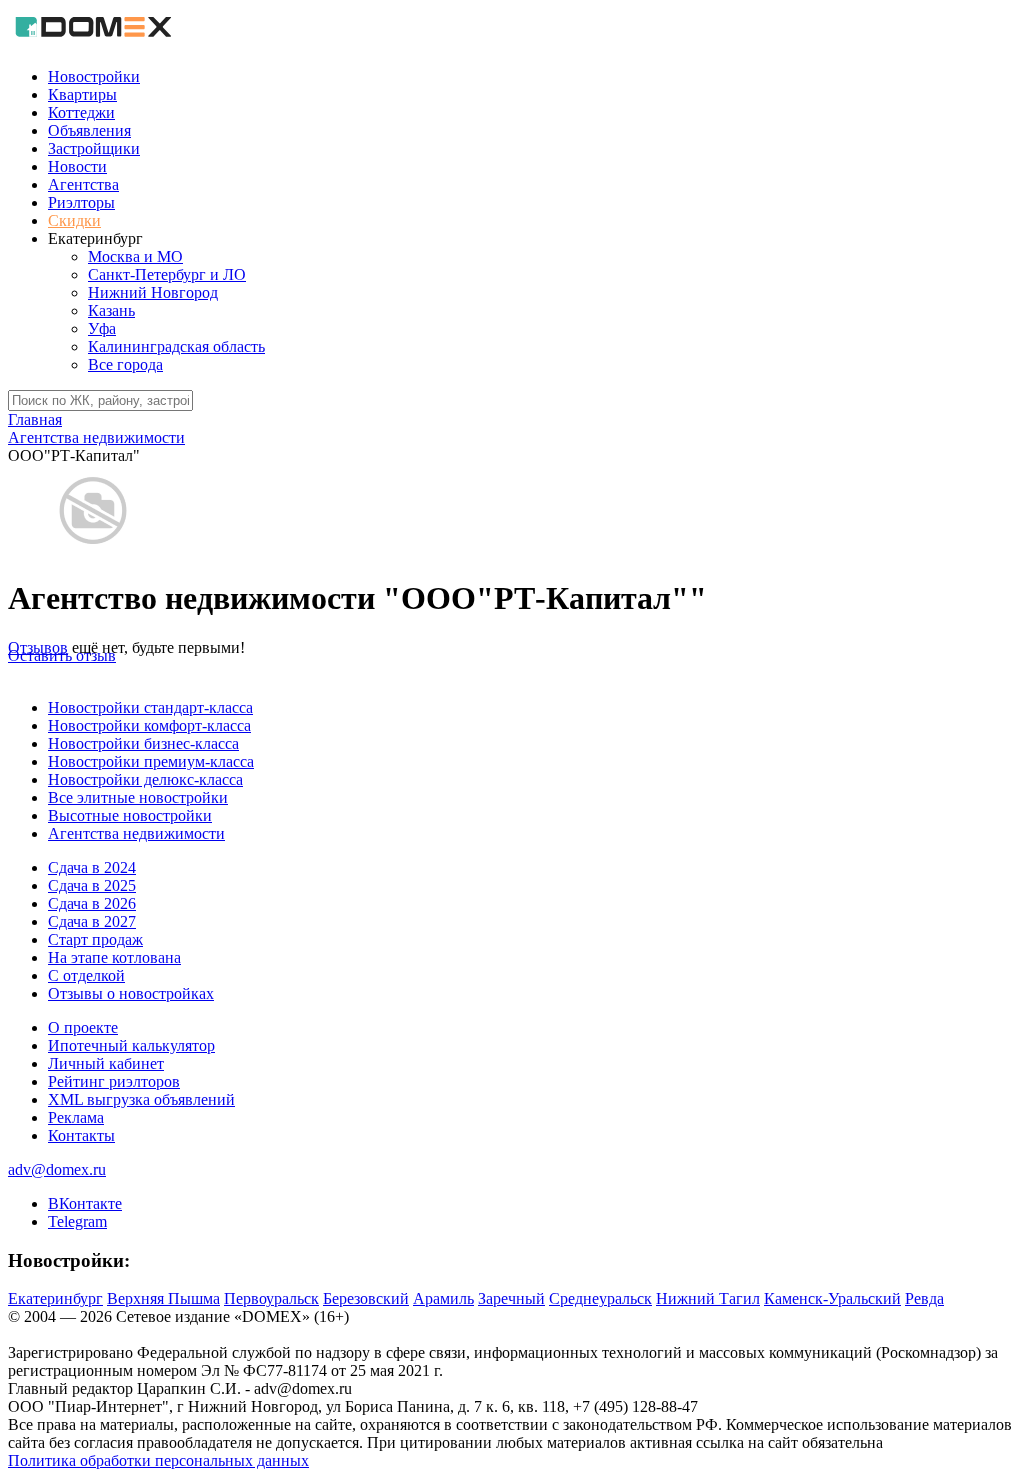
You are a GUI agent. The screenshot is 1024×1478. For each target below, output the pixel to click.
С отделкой (86, 975)
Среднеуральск (600, 1298)
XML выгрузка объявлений (141, 1099)
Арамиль (443, 1298)
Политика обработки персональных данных (158, 1460)
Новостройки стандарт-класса (150, 707)
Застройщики (94, 148)
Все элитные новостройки (138, 797)
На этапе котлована (114, 957)
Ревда (924, 1298)
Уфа (102, 328)
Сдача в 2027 (92, 921)
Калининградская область (176, 346)
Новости (77, 166)
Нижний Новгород (153, 292)
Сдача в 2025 (92, 885)
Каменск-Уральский (832, 1298)
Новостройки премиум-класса (151, 761)
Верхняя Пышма (163, 1298)
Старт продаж (95, 939)
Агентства (83, 184)
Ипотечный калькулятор (131, 1045)
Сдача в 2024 (92, 867)
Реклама (76, 1117)
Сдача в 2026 (92, 903)
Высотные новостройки (130, 815)
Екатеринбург (55, 1298)
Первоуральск (271, 1298)
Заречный (511, 1298)
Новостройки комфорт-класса (149, 725)
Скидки (74, 220)
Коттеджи (81, 112)
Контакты (81, 1135)
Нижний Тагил (708, 1298)
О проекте (83, 1027)
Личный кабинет (106, 1063)
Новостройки (94, 76)
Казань (111, 310)
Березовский (366, 1298)
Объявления (89, 130)
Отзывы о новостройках (131, 993)
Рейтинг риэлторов (114, 1081)
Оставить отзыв (62, 655)
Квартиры (82, 94)
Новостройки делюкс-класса (145, 779)
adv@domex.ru (57, 1169)
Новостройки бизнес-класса (143, 743)
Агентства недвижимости (136, 833)
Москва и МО (135, 256)
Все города (125, 364)
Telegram (77, 1221)
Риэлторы (81, 202)
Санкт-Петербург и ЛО (167, 274)
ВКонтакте (85, 1203)
